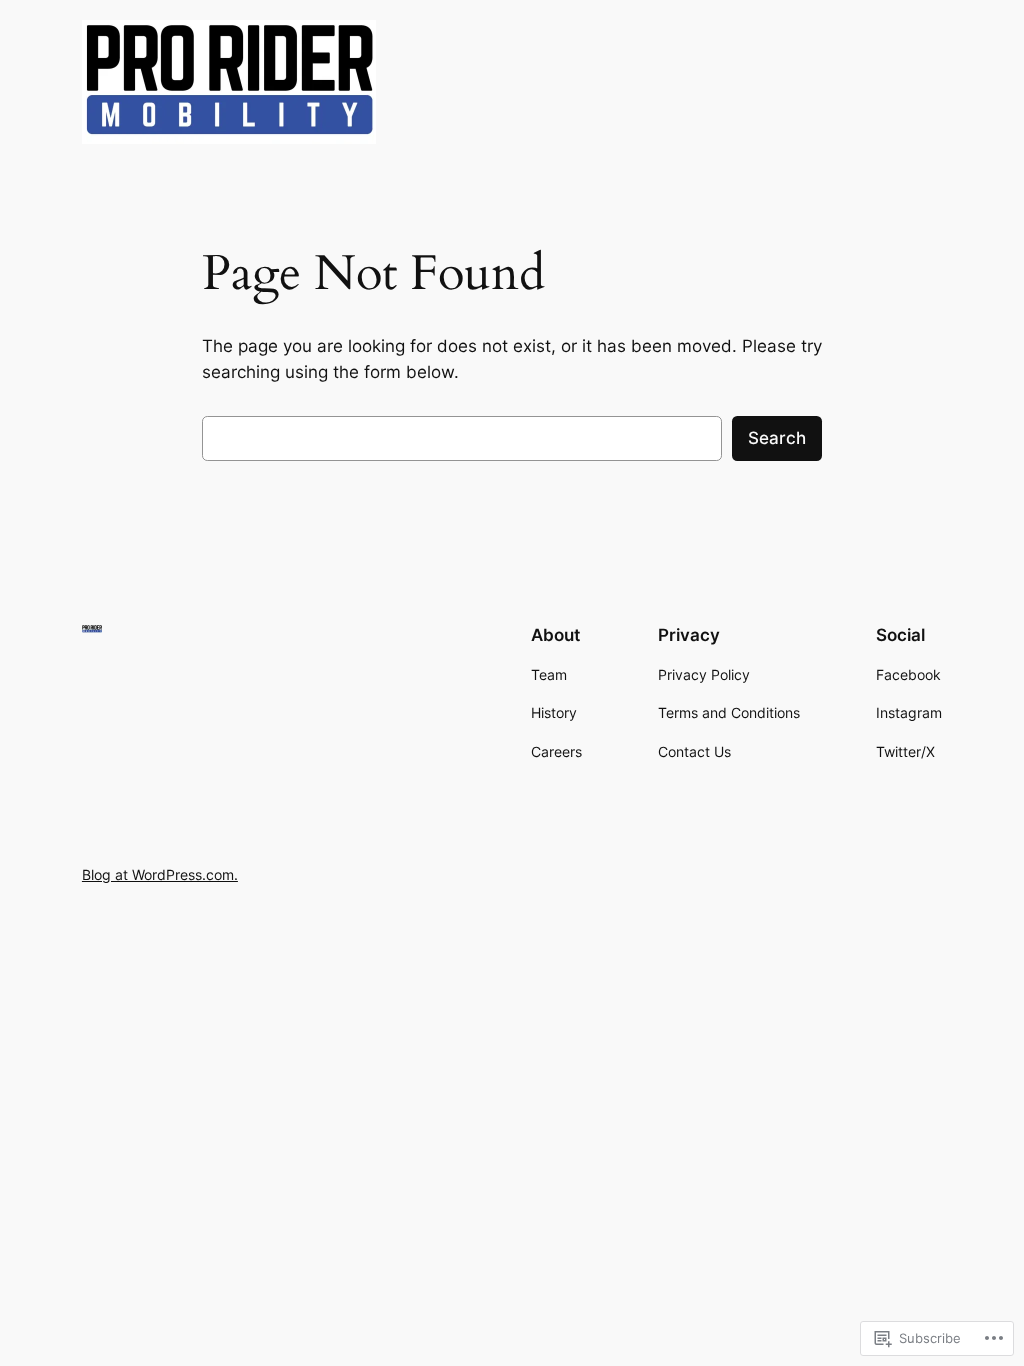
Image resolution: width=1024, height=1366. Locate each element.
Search (777, 438)
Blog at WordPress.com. (160, 874)
